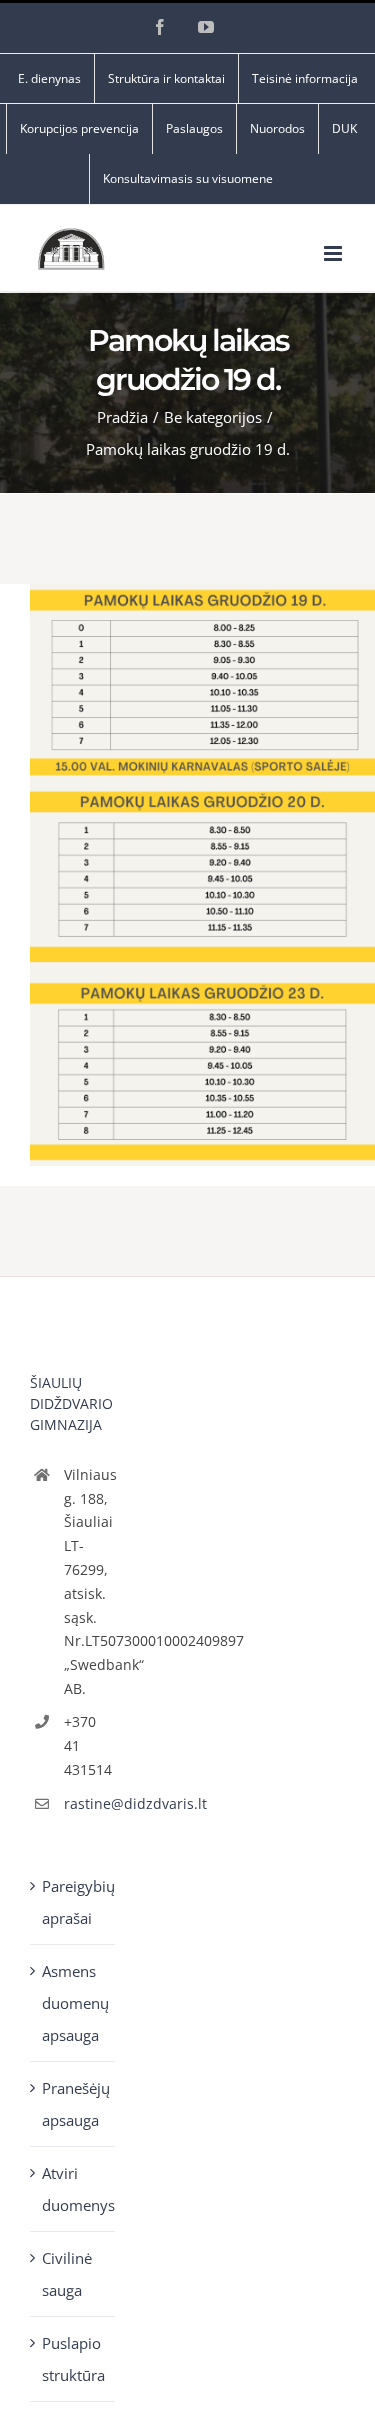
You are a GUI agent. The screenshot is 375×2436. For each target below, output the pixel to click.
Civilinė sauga (67, 2274)
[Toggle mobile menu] (334, 253)
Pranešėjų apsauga (73, 2104)
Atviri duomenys (73, 2189)
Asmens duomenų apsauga (73, 2003)
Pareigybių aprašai (73, 1902)
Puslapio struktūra (73, 2359)
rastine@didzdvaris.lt (89, 1803)
